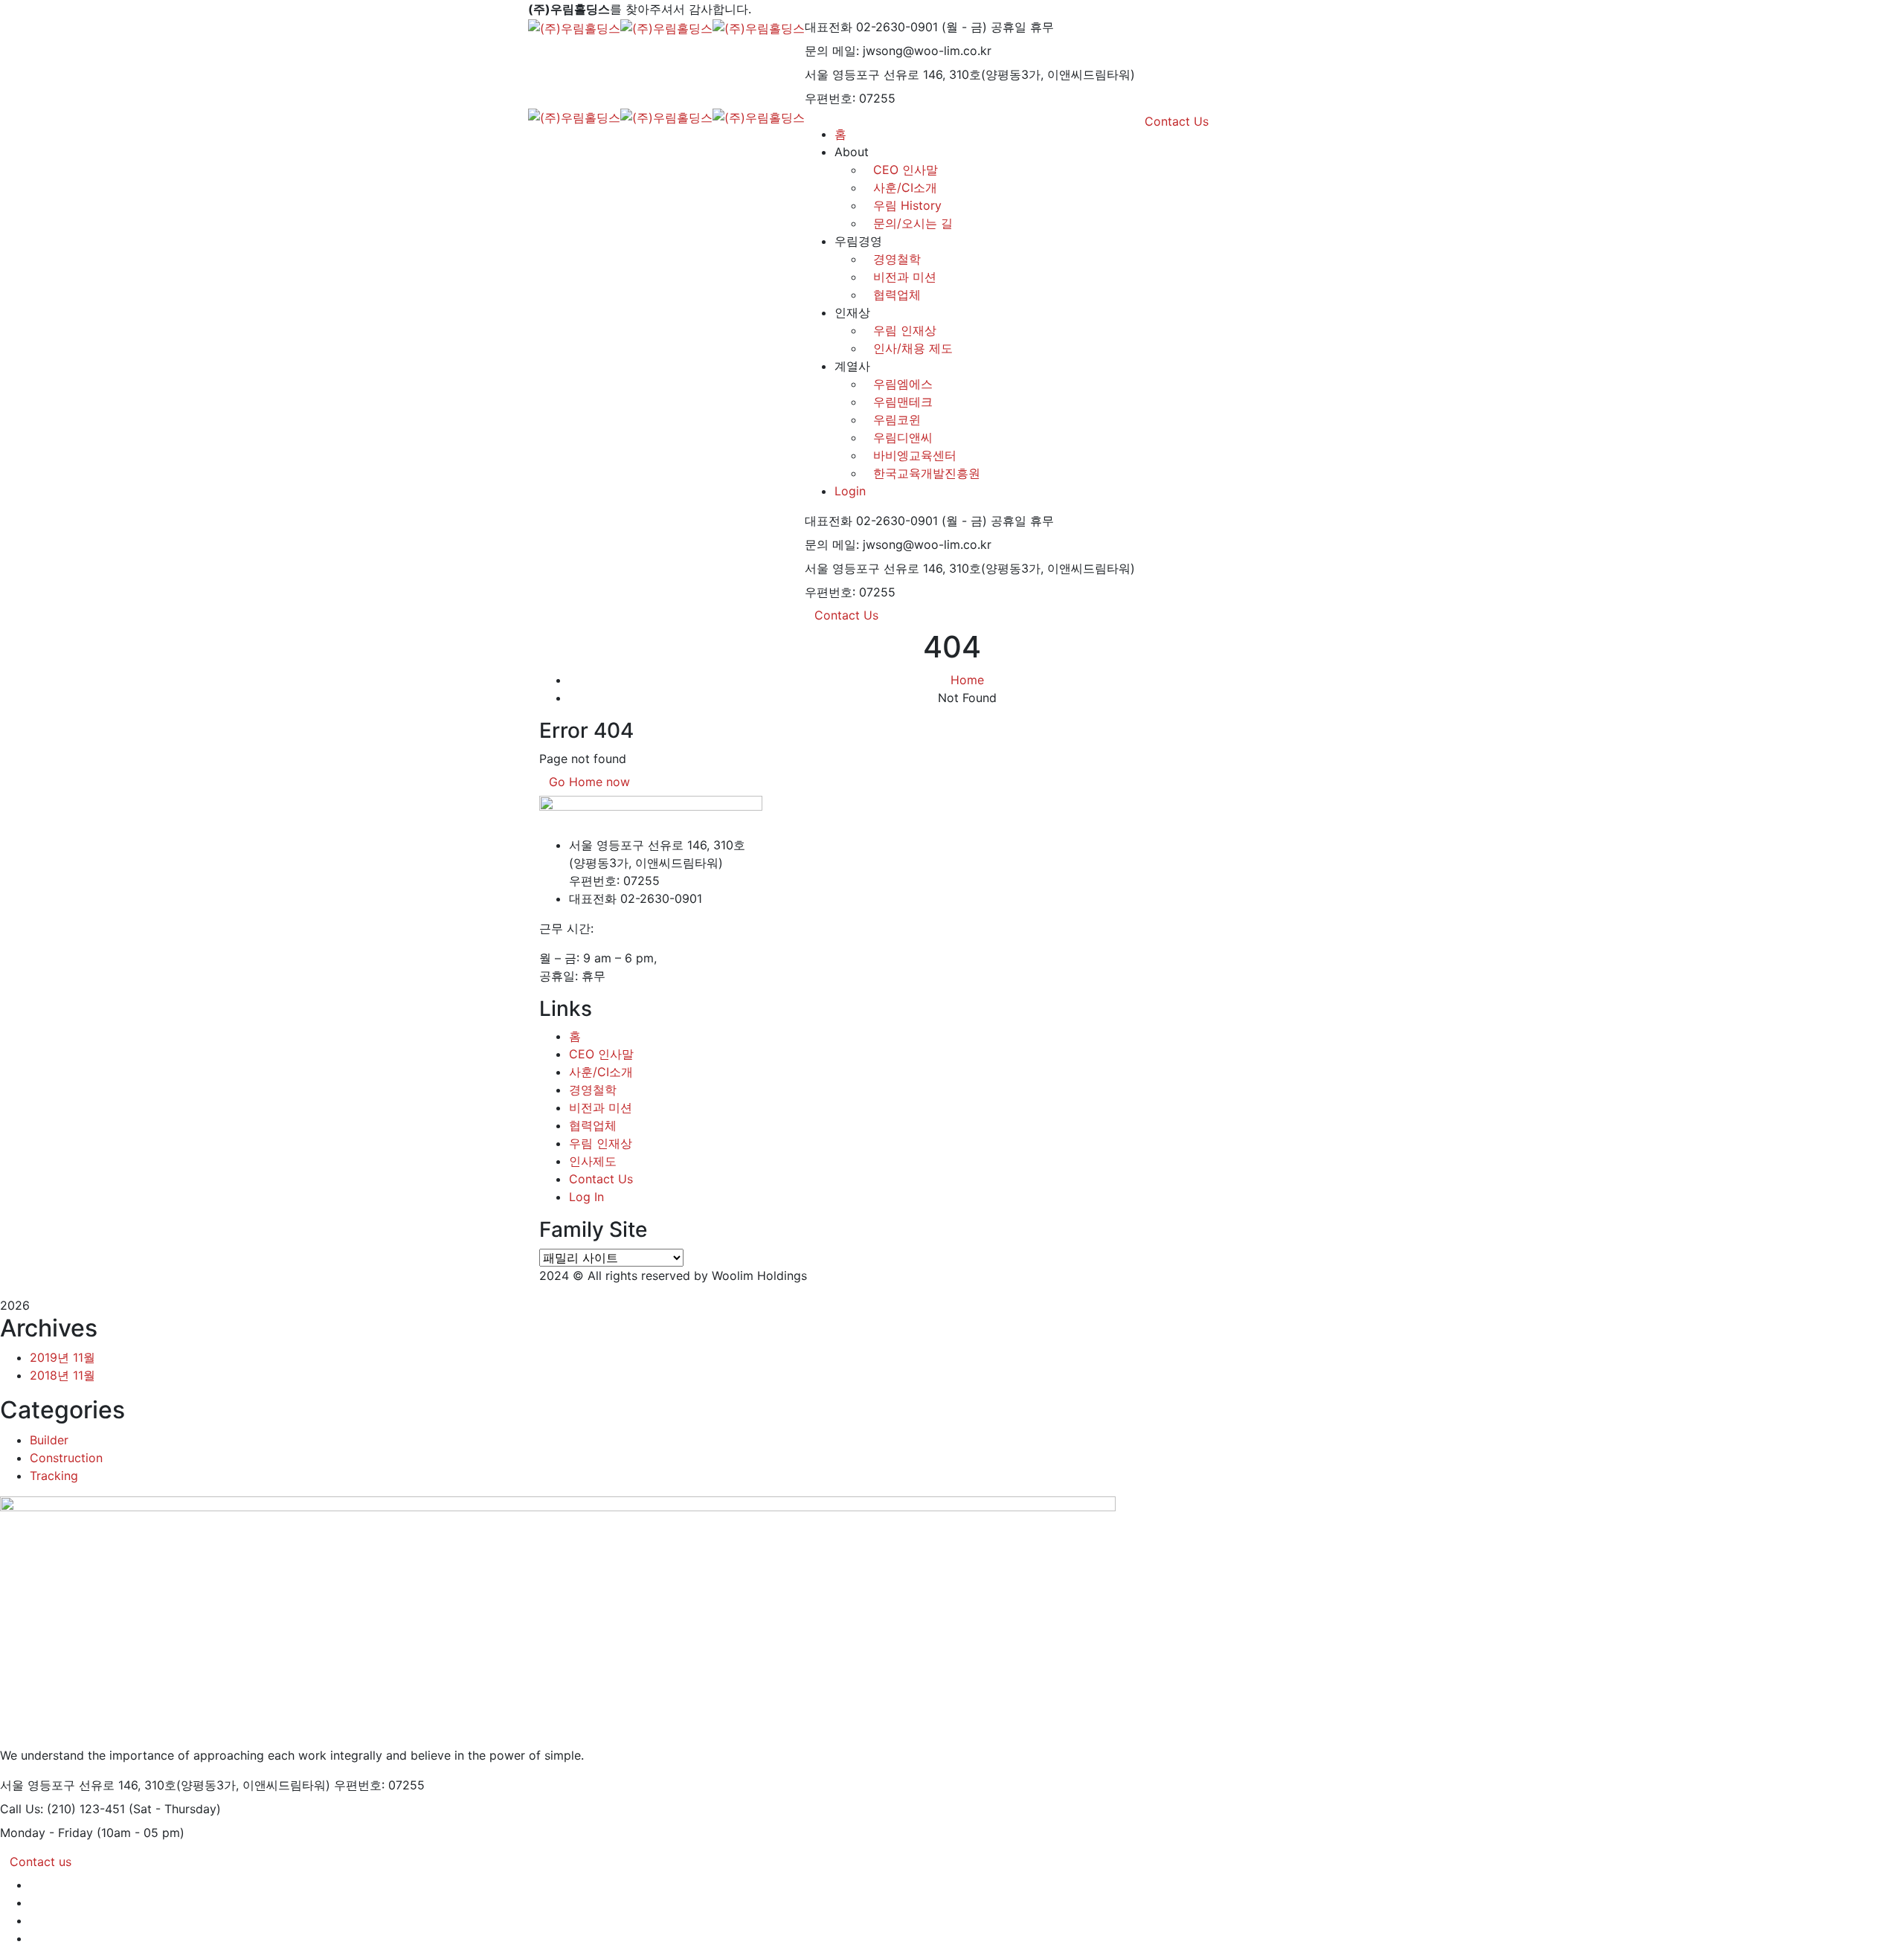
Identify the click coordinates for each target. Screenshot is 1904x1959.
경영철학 (897, 259)
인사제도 (593, 1161)
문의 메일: (832, 51)
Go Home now (589, 782)
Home (967, 680)
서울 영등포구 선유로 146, (875, 74)
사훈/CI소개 (601, 1072)
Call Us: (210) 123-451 (62, 1809)
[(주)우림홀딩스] (574, 27)
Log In (586, 1197)
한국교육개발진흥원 (927, 473)
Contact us (41, 1862)
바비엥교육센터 (915, 455)
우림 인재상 (905, 330)
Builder (49, 1440)
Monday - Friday (46, 1833)
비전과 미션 (905, 277)
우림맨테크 (903, 402)
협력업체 (897, 295)
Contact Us (846, 615)
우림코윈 (897, 419)
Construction (66, 1458)
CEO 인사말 (601, 1054)
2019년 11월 (62, 1357)
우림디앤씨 (903, 437)
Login (850, 491)
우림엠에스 (903, 384)
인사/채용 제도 (913, 348)
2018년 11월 (62, 1375)
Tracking (54, 1476)
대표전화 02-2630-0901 (871, 27)
